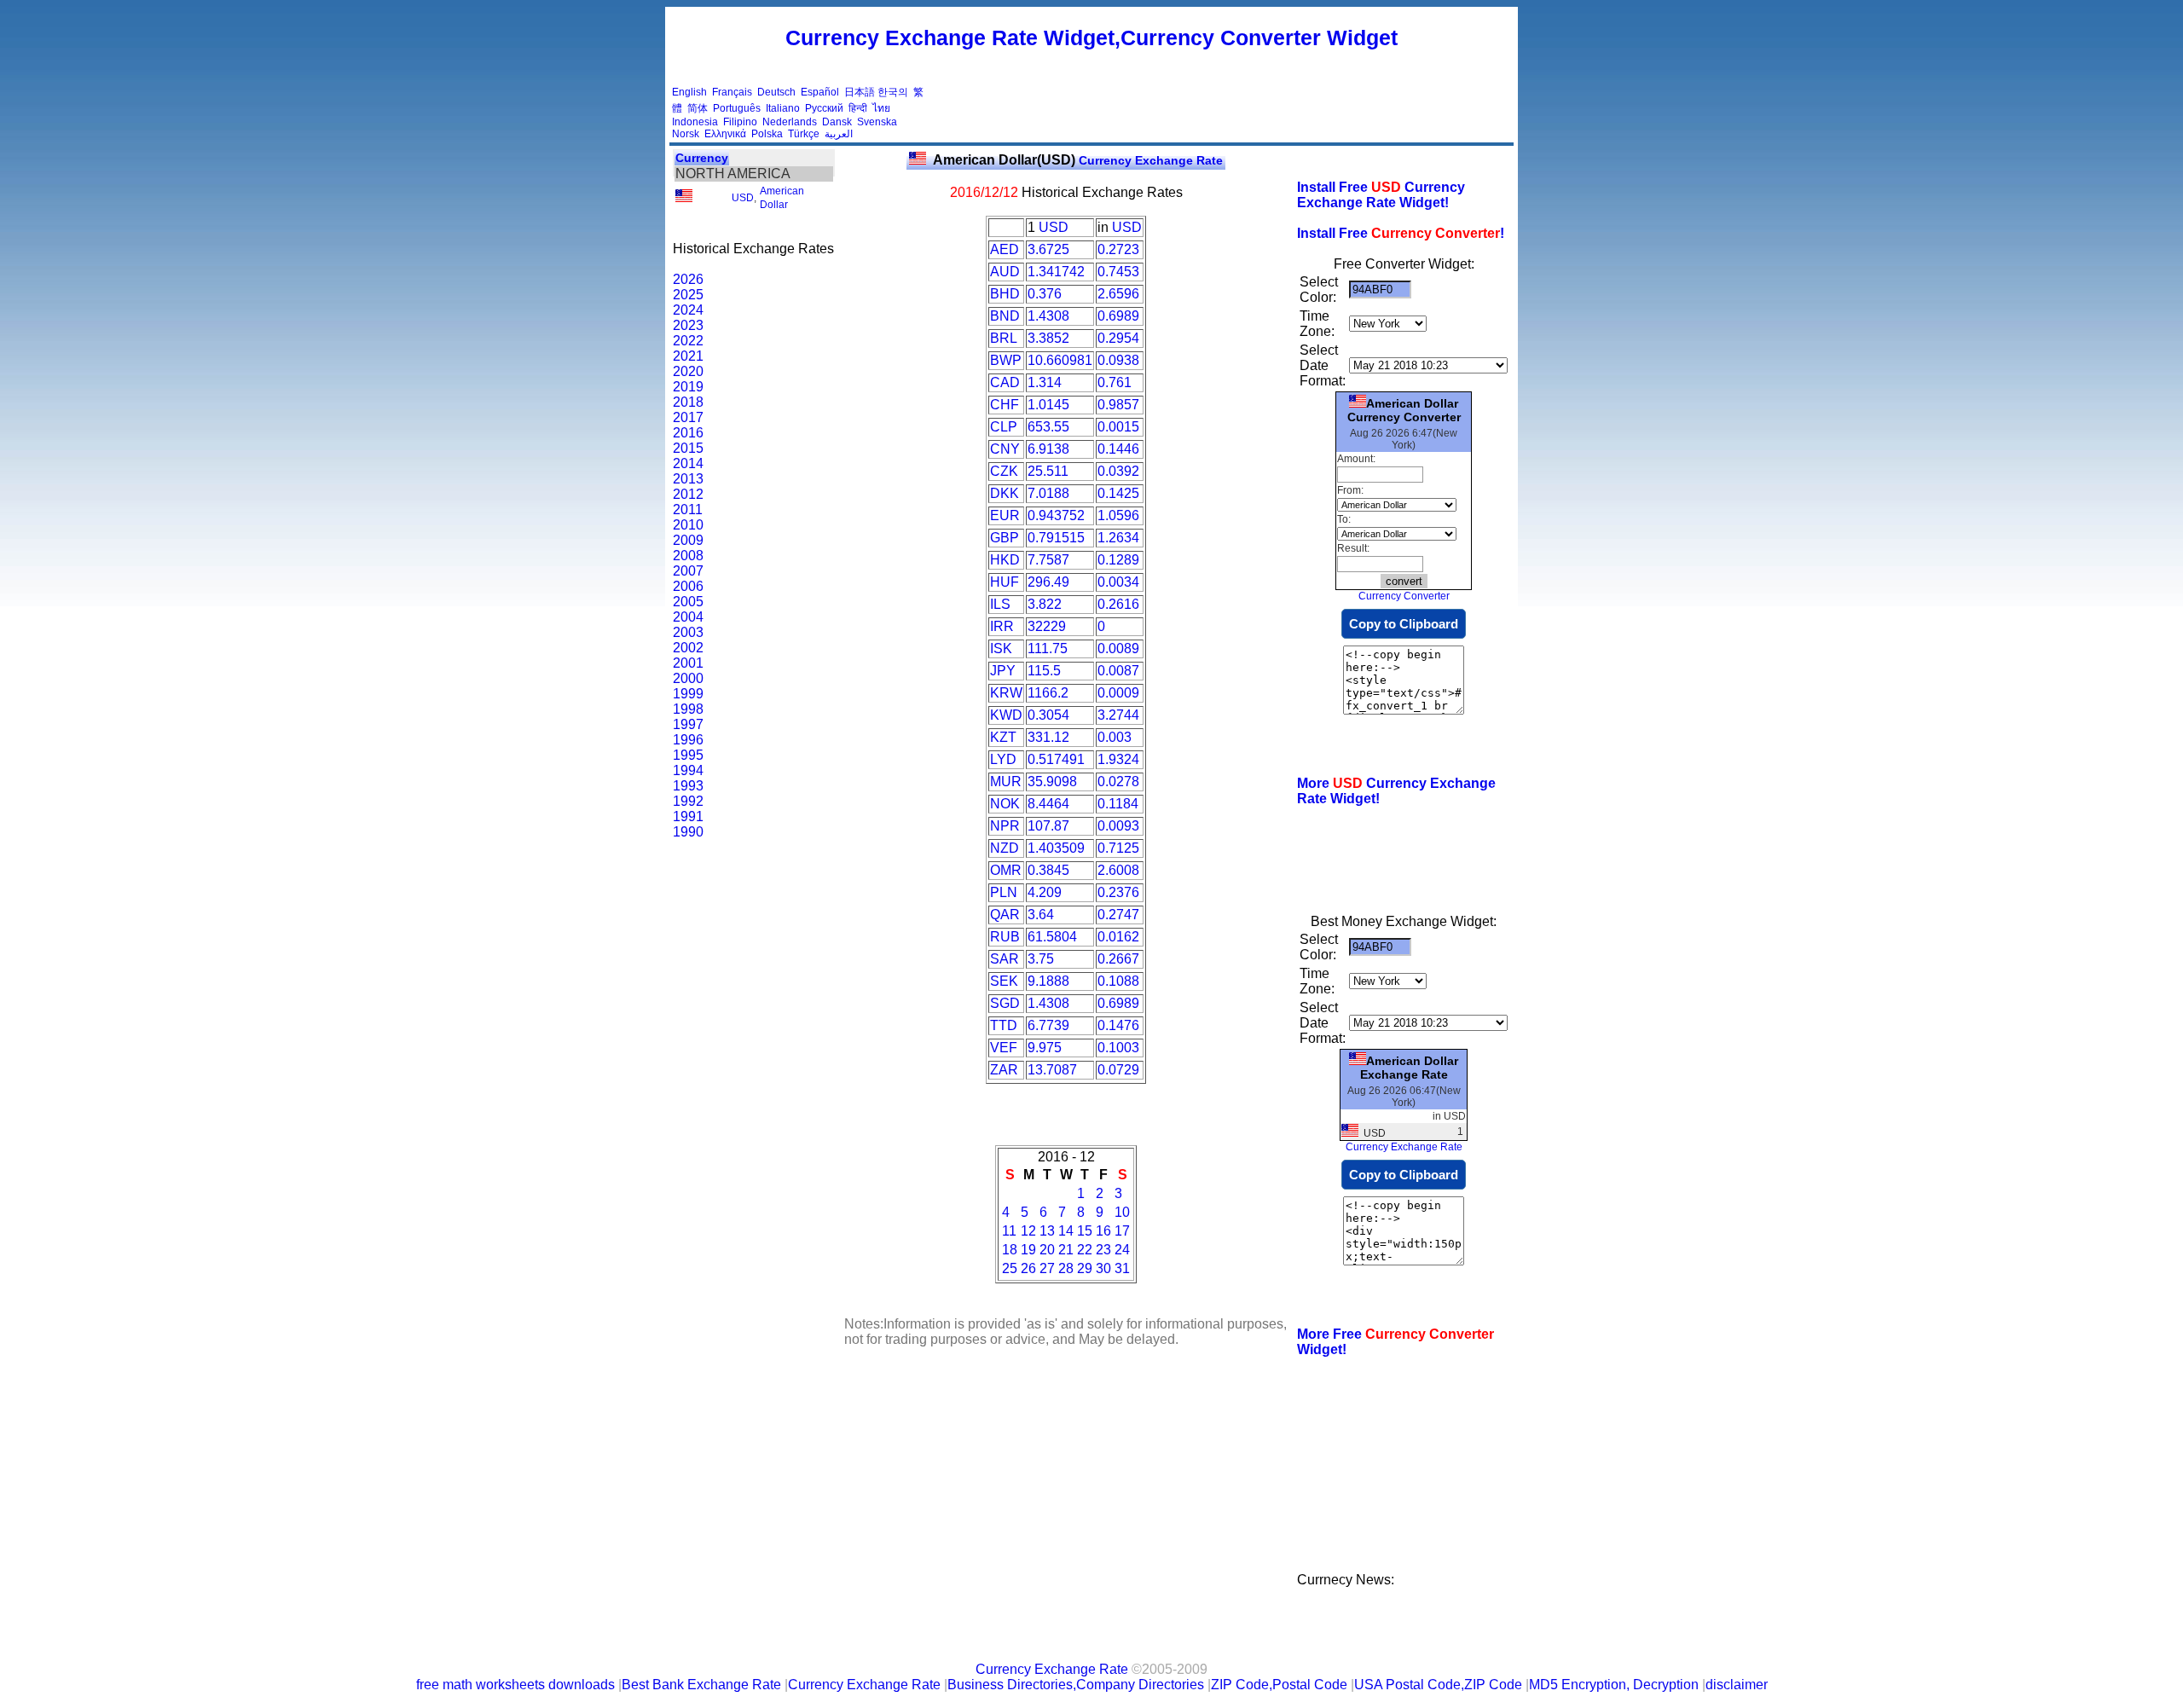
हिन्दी (858, 108)
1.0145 (1048, 405)
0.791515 (1056, 538)
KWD (1006, 715)
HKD (1005, 560)
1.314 (1045, 382)
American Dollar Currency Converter (1404, 410)
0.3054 (1048, 715)
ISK (1001, 648)
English (689, 92)
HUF (1005, 582)
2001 (688, 663)
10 (1122, 1212)
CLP (1004, 427)
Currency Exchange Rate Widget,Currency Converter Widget (1091, 38)
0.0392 (1118, 471)
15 (1085, 1231)
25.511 (1048, 471)
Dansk (837, 122)
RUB (1005, 937)
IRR (1002, 626)
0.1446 (1118, 449)
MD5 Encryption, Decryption (1614, 1685)
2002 (688, 648)
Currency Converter (1404, 596)
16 (1103, 1231)
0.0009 (1118, 693)
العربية (839, 134)
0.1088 (1118, 981)
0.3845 (1048, 870)
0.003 (1115, 737)
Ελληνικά (725, 134)
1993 (688, 786)
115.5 (1044, 671)
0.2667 (1118, 959)
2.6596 (1118, 294)
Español (820, 92)
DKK (1005, 493)
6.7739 (1048, 1025)
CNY (1005, 449)
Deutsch (776, 92)
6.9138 (1048, 449)
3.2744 (1118, 715)
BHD (1005, 294)
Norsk (686, 134)
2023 (688, 325)
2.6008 (1118, 870)
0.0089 (1118, 648)
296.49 (1048, 582)
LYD (1003, 759)
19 (1028, 1250)
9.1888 (1048, 981)
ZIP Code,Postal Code (1279, 1685)
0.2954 (1118, 338)
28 (1066, 1268)
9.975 (1045, 1048)
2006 (688, 586)
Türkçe (804, 134)
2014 (688, 463)
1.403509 (1056, 848)
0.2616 (1118, 604)
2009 (688, 540)
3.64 (1041, 915)
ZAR (1004, 1070)
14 (1066, 1231)
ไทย (881, 108)
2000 (688, 678)
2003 (688, 632)
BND (1005, 316)
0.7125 (1118, 848)
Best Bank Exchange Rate (701, 1685)
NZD (1005, 848)
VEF (1004, 1048)
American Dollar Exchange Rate (1409, 1068)
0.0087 (1118, 671)
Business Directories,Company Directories (1076, 1685)
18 (1010, 1250)
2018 (688, 402)
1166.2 (1048, 693)
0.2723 (1118, 249)
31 (1122, 1268)
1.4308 (1048, 316)
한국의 (893, 92)
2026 (688, 279)
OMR (1006, 870)
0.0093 (1118, 826)
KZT (1003, 737)
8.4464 (1048, 804)
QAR (1005, 915)
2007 (688, 571)
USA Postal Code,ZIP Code (1438, 1685)
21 (1066, 1250)
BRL (1004, 338)
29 (1085, 1268)
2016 (688, 433)
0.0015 (1118, 427)
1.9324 (1118, 759)
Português (737, 108)
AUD (1005, 272)
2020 (688, 371)
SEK (1004, 981)
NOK (1005, 804)
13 (1047, 1231)
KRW (1006, 693)
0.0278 (1118, 782)
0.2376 (1118, 892)
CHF (1005, 405)
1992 (688, 801)
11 (1009, 1231)
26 (1028, 1268)
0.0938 (1118, 360)
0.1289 (1118, 560)
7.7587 (1048, 560)
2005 (688, 602)
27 (1047, 1268)
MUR (1006, 782)
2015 (688, 448)
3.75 (1041, 959)
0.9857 (1118, 405)
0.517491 (1056, 759)
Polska (767, 134)
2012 (688, 494)
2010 (688, 525)
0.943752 (1056, 515)
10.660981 (1060, 360)
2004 (688, 617)
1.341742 (1056, 272)
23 (1103, 1250)
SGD (1005, 1003)
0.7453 (1118, 272)
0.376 (1045, 294)
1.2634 (1118, 538)
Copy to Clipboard (1404, 624)
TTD (1004, 1025)
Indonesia (695, 122)
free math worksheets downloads (515, 1685)
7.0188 (1048, 493)
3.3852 (1048, 338)
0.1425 (1118, 493)
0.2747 (1118, 915)
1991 (688, 816)
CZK (1004, 471)
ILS (1000, 604)
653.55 (1048, 427)
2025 (688, 295)
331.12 (1048, 737)
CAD (1005, 382)
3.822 (1045, 604)
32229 (1047, 626)
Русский (824, 108)
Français (732, 92)
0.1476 (1118, 1025)
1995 (688, 755)
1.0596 (1118, 515)
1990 (688, 832)
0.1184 (1118, 804)
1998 (688, 709)
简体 (698, 108)
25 (1010, 1268)
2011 (688, 510)
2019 (688, 387)
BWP (1006, 360)
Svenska (877, 122)
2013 (688, 479)
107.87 (1048, 826)
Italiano (783, 108)
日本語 (860, 92)
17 (1122, 1231)
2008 (688, 556)
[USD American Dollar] (684, 199)
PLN (1004, 892)
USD (743, 198)
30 (1103, 1268)
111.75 (1048, 648)
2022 (688, 341)
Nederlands (790, 122)
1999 (688, 694)
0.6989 (1118, 316)
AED (1005, 249)
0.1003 (1118, 1048)
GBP (1005, 538)
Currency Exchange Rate (1078, 160)
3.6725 (1048, 249)
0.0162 (1118, 937)
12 (1028, 1231)
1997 (688, 724)
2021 (688, 356)
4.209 (1045, 892)
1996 (688, 740)
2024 (688, 310)
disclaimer (1737, 1685)
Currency (702, 158)
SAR (1005, 959)
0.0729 (1118, 1070)
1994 (688, 770)
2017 (688, 417)
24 (1122, 1250)
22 (1085, 1250)
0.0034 (1118, 582)
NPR (1005, 826)
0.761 (1115, 382)
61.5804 (1052, 937)
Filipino (740, 122)
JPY (1003, 671)
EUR (1005, 515)
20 (1047, 1250)
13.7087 (1052, 1070)
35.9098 (1052, 782)
